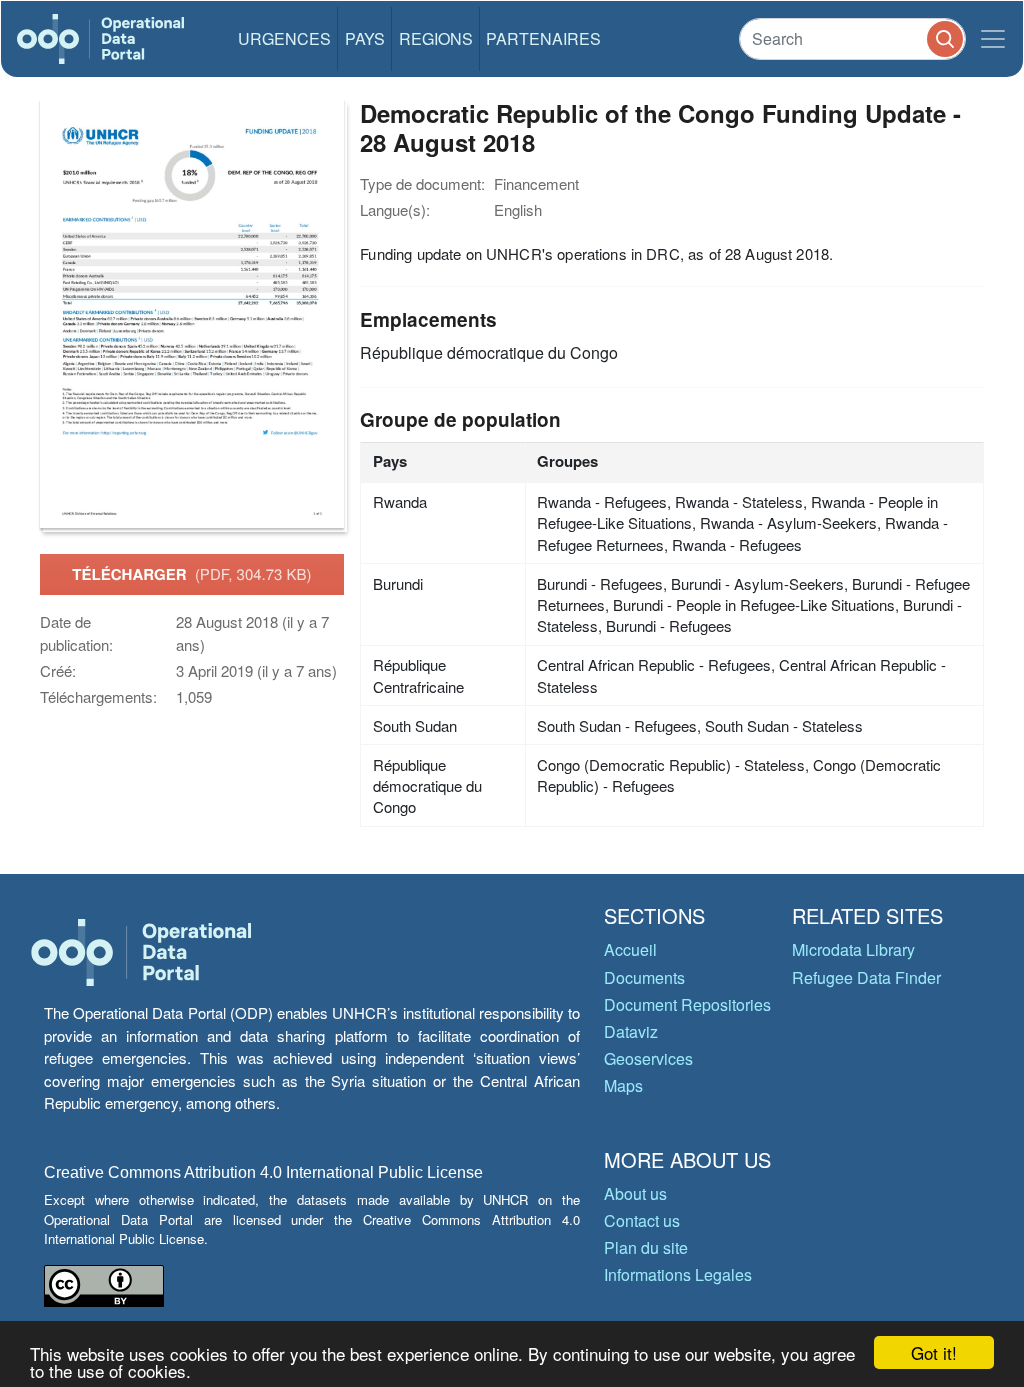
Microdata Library (853, 949)
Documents (644, 977)
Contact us (642, 1220)
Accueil (630, 949)
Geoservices (648, 1058)
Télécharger (191, 574)
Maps (623, 1085)
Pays (365, 38)
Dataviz (631, 1031)
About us (635, 1193)
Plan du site (646, 1247)
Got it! (934, 1352)
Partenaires (543, 38)
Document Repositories (687, 1004)
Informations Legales (678, 1274)
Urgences (284, 38)
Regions (436, 38)
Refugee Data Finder (866, 977)
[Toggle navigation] (993, 39)
